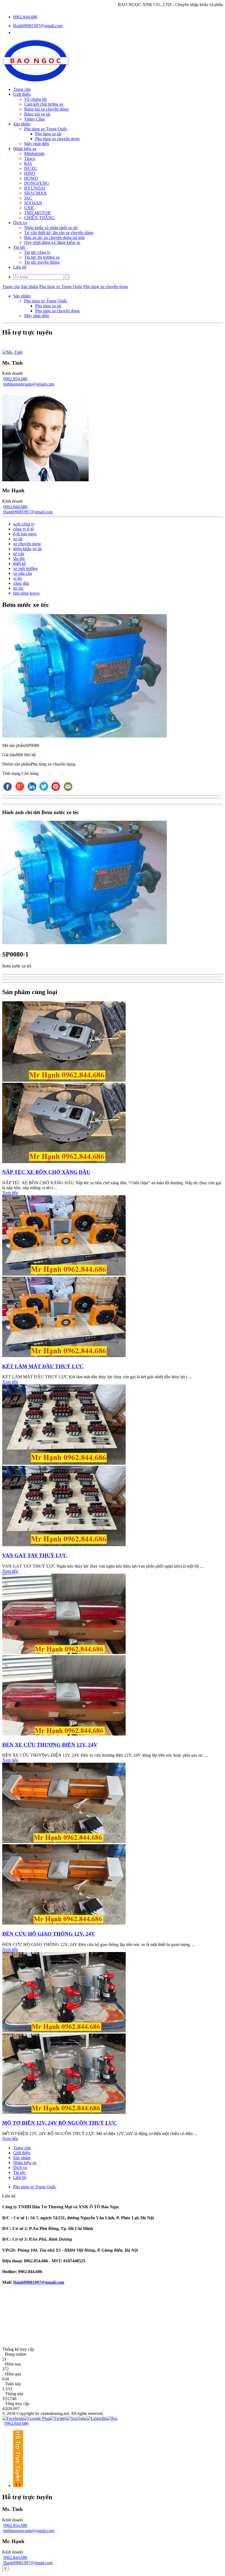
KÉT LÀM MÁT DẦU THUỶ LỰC (43, 1366)
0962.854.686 (15, 379)
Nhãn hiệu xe (25, 149)
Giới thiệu (22, 94)
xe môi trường (25, 568)
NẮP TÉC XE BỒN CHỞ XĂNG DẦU (46, 1172)
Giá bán (9, 755)
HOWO (31, 178)
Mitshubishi (34, 154)
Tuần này (13, 2384)
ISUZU (31, 168)
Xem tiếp (10, 1193)
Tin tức (19, 247)
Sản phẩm (22, 124)
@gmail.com (53, 2282)
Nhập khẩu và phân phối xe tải (51, 228)
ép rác (18, 588)
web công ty (24, 524)
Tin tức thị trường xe (42, 257)
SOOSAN (33, 203)
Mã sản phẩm (14, 745)
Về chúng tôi (35, 99)
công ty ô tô (23, 529)
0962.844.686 (25, 17)
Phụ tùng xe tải (48, 134)
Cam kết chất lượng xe (44, 104)
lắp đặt (19, 559)
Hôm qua (13, 2374)
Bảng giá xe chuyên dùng (46, 109)
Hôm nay (13, 2364)
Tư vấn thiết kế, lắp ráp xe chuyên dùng (59, 233)
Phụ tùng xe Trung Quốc (46, 129)
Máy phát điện (37, 144)
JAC (28, 198)
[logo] (36, 80)
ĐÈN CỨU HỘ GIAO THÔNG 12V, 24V (49, 1934)
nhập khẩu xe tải (27, 549)
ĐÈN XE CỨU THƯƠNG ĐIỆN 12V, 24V (50, 1745)
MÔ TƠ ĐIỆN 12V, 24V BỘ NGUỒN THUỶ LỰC (60, 2123)
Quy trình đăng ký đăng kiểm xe (52, 242)
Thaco (30, 158)
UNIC (30, 208)
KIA (28, 163)
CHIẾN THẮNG (40, 218)
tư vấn (19, 554)
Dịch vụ (20, 223)
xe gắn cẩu (22, 573)
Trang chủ (22, 89)
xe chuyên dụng (27, 544)
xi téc (18, 578)
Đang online (16, 2354)
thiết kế (19, 563)
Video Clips (34, 119)
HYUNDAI (35, 188)
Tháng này (14, 2394)
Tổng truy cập (17, 2404)
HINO (30, 173)
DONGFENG (37, 183)
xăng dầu (21, 583)
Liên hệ (20, 267)
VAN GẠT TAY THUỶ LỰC (35, 1555)
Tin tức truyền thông (42, 262)
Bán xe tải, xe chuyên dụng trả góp (54, 237)
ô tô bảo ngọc (25, 534)
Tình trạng (12, 773)
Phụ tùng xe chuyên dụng (57, 139)
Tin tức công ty (37, 252)
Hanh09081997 (27, 2282)
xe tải (18, 539)
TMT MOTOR (37, 213)
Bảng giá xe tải (37, 114)
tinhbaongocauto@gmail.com (29, 384)
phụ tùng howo (26, 593)
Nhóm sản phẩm (16, 764)
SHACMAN (35, 193)
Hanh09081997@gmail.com (38, 26)
